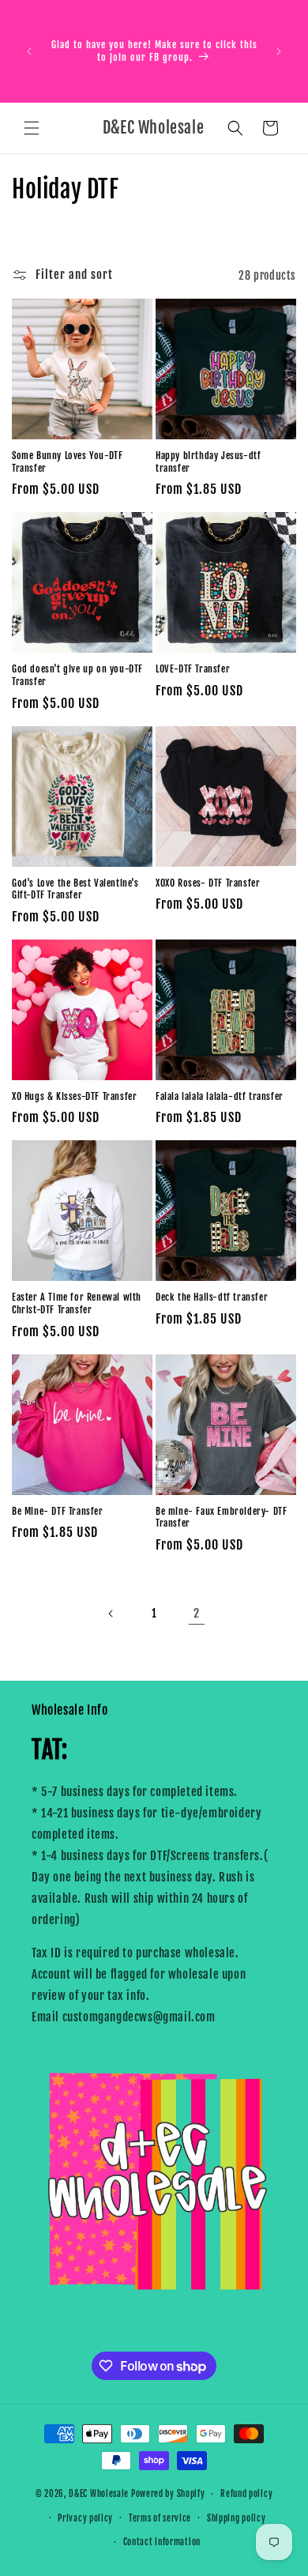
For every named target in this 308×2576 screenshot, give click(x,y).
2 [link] (197, 1613)
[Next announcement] (279, 51)
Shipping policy (237, 2518)
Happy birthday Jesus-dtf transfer (208, 462)
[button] (32, 128)
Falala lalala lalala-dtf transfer (220, 1096)
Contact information (162, 2542)
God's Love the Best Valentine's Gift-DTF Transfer (75, 889)
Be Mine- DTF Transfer (58, 1511)
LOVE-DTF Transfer (193, 669)
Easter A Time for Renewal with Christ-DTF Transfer (77, 1303)
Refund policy (246, 2494)
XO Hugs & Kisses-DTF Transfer (74, 1096)
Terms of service (160, 2518)
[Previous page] (111, 1614)
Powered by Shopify (168, 2494)
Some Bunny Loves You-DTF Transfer (67, 462)
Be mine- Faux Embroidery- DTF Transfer (221, 1518)
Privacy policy (85, 2518)
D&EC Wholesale (99, 2494)
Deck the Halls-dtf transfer (212, 1297)
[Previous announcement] (29, 51)
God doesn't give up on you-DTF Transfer (77, 675)
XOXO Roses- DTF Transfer (208, 883)
